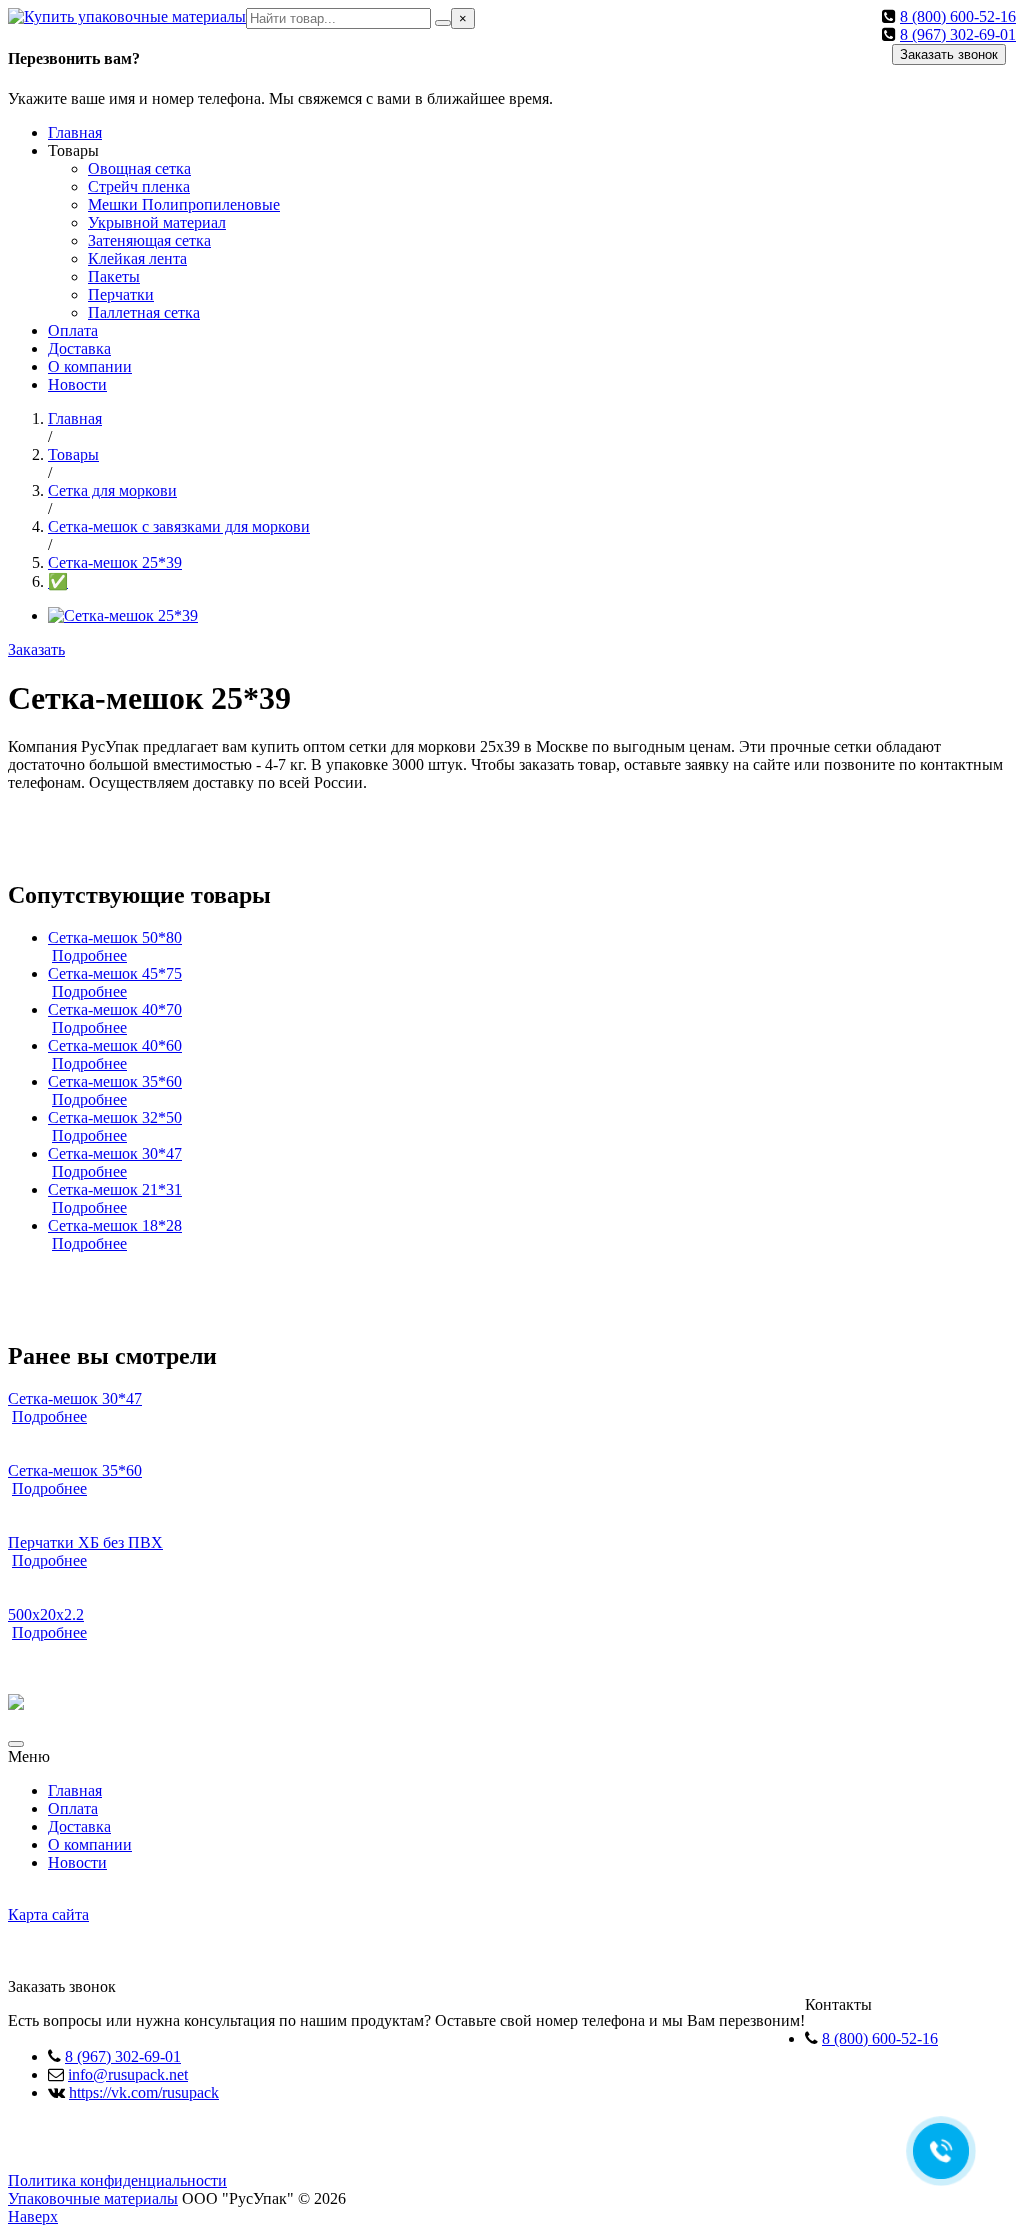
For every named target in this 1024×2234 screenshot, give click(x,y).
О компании (90, 366)
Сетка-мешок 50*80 (115, 937)
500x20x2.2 (46, 1614)
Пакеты (114, 276)
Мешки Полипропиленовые (184, 204)
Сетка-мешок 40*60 (115, 1045)
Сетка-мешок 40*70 (115, 1009)
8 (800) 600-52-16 (958, 16)
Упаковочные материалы (93, 2198)
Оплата (73, 330)
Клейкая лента (137, 258)
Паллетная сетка (144, 312)
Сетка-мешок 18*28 (115, 1225)
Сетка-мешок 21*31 (115, 1189)
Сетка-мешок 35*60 (115, 1081)
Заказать (36, 649)
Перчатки (121, 294)
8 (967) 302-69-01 (958, 34)
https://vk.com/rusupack (144, 2092)
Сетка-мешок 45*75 (115, 973)
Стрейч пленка (139, 186)
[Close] (16, 1744)
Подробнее (89, 955)
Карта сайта (48, 1914)
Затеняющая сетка (149, 240)
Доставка (79, 348)
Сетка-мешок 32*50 (115, 1117)
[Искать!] (443, 23)
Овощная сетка (139, 168)
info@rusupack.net (128, 2074)
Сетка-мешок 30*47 (115, 1153)
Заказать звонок (949, 54)
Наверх (33, 2216)
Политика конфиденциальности (117, 2180)
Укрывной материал (157, 222)
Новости (77, 384)
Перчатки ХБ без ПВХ (85, 1542)
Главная (75, 132)
